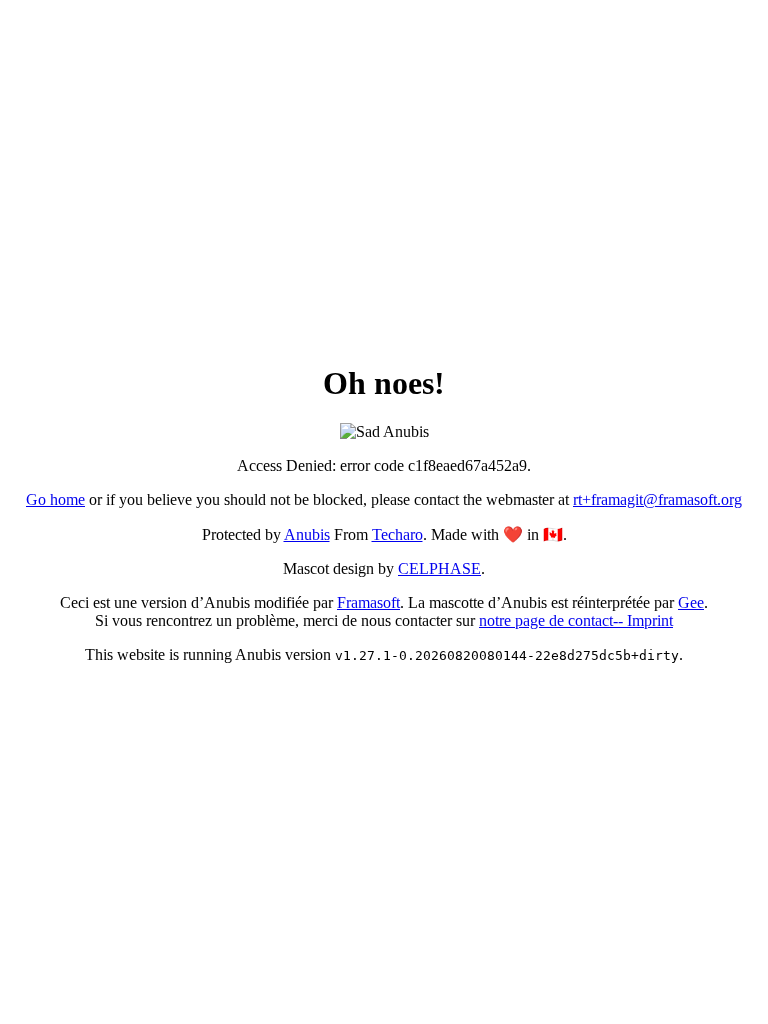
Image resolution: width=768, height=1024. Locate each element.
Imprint (650, 620)
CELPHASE (439, 568)
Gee (691, 602)
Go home (55, 499)
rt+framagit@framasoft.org (657, 499)
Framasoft (368, 602)
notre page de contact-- (553, 620)
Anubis (307, 534)
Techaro (397, 534)
